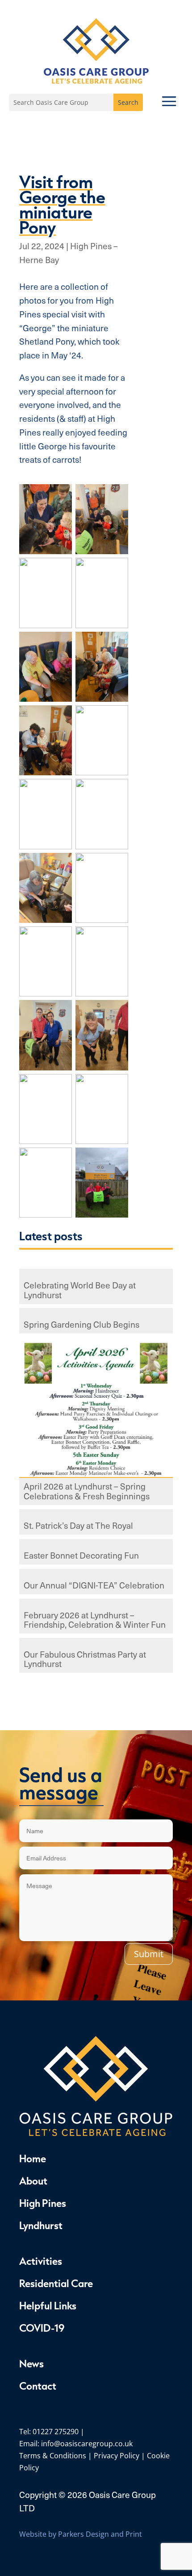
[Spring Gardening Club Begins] (96, 1313)
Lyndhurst (41, 2225)
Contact (38, 2386)
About (33, 2181)
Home (33, 2158)
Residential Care (56, 2283)
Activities (41, 2261)
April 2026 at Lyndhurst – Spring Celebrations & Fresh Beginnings (87, 1491)
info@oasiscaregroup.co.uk (87, 2444)
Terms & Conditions (53, 2456)
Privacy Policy (117, 2456)
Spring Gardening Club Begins (81, 1325)
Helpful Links (48, 2305)
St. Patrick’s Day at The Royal (78, 1526)
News (31, 2363)
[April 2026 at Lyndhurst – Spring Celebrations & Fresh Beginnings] (96, 1409)
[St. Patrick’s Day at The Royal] (96, 1514)
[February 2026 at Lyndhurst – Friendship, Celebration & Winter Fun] (96, 1603)
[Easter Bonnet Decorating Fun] (96, 1544)
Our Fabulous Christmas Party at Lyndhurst (85, 1659)
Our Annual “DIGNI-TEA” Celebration (94, 1586)
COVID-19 (42, 2328)
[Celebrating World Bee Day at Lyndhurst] (96, 1274)
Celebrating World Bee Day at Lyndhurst (80, 1290)
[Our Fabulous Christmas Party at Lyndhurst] (96, 1643)
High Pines (43, 2203)
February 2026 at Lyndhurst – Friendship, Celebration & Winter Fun (95, 1620)
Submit (149, 1954)
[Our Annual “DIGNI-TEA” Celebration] (96, 1574)
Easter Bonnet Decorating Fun (81, 1556)
